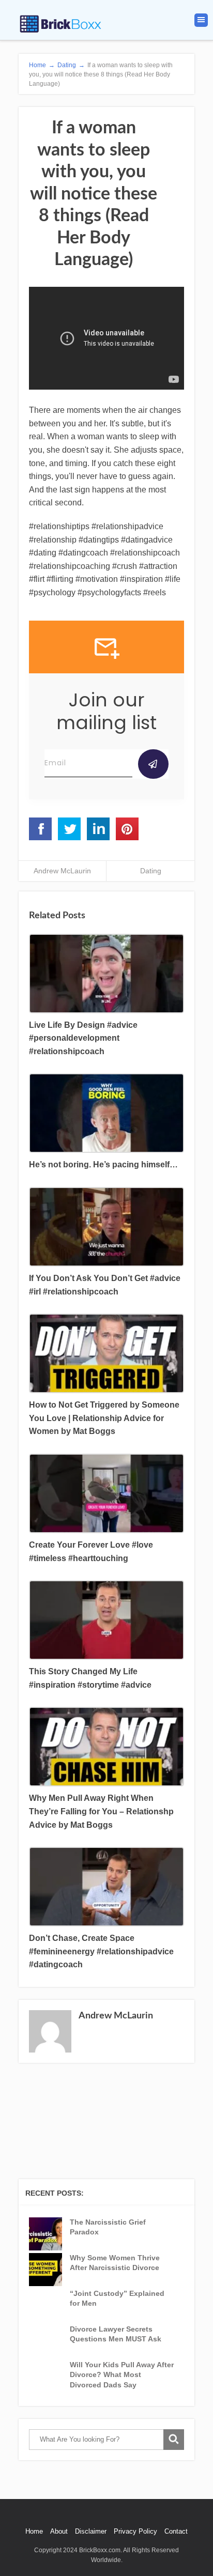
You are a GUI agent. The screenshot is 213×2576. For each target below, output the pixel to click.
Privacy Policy (135, 2531)
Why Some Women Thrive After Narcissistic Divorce (115, 2263)
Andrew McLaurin (62, 871)
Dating (151, 871)
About (59, 2531)
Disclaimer (91, 2531)
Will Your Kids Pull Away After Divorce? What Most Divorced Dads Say (122, 2375)
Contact (176, 2531)
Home (34, 2531)
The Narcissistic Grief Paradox (108, 2227)
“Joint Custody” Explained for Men (117, 2299)
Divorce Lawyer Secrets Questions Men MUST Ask (116, 2334)
